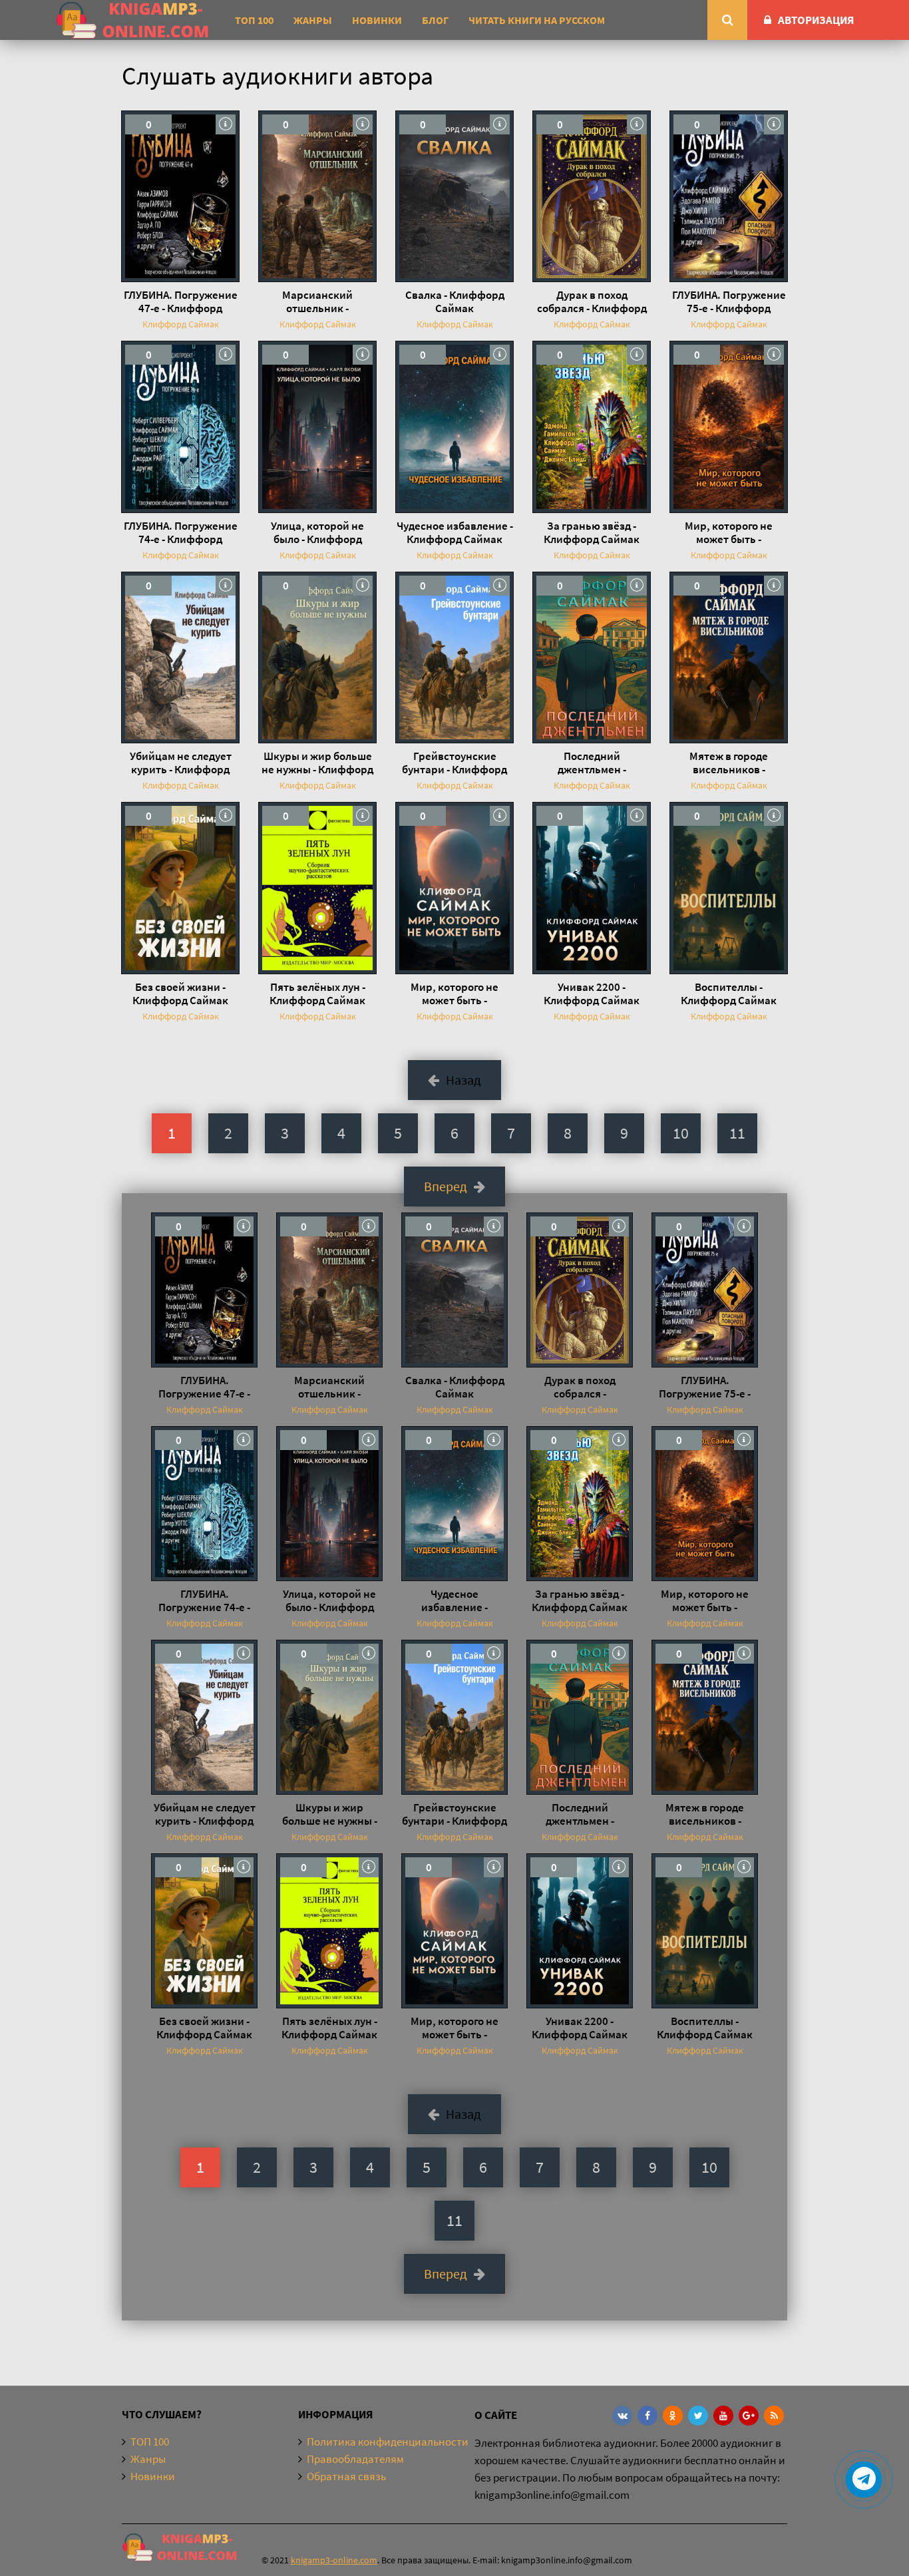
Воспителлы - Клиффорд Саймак (729, 994)
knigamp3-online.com (334, 2560)
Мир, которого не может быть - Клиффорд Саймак (729, 532)
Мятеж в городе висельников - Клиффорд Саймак (729, 763)
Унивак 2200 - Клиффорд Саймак (592, 994)
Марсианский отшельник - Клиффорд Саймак (317, 301)
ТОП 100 (254, 20)
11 (737, 1133)
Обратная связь (346, 2476)
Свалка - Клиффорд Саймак (455, 301)
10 (681, 1133)
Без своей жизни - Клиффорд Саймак (180, 994)
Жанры (313, 20)
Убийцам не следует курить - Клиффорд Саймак (181, 763)
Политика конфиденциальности (388, 2442)
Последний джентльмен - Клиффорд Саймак (592, 763)
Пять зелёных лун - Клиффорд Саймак (317, 994)
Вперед (446, 1186)
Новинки (377, 20)
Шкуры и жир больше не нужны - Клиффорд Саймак (317, 763)
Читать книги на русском (537, 20)
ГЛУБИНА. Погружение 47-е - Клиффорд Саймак (181, 301)
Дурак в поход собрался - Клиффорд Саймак (592, 301)
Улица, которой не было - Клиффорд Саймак (317, 532)
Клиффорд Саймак (181, 324)
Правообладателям (355, 2459)
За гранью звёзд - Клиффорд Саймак (592, 532)
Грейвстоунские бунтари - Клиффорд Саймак (454, 763)
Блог (435, 20)
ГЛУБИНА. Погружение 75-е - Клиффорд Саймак (729, 301)
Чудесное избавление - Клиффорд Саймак (455, 532)
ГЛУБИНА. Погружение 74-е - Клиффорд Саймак (181, 532)
